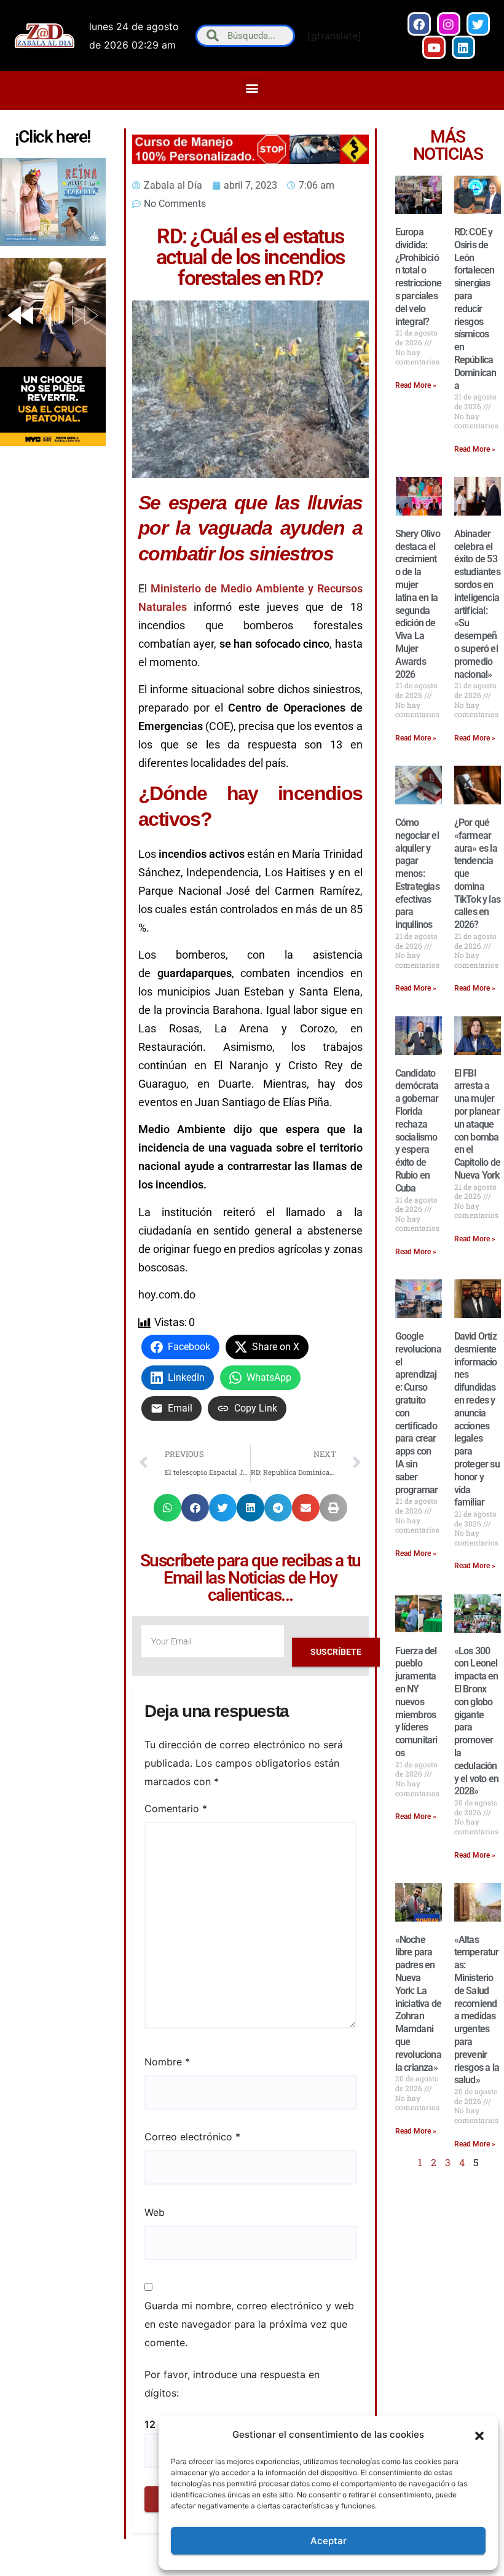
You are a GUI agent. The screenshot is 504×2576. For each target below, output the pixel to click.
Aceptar (329, 2541)
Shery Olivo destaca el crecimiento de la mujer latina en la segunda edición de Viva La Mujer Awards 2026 (418, 604)
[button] (479, 2435)
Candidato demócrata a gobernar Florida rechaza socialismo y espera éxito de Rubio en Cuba (417, 1131)
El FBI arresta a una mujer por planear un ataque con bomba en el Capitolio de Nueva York (477, 1124)
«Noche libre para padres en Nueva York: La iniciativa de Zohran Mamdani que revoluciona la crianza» (419, 2004)
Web (155, 2212)
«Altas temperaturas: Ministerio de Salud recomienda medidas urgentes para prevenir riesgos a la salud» (477, 2010)
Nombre (167, 2062)
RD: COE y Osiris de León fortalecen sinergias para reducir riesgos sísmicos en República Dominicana (475, 309)
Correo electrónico (192, 2137)
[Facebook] (419, 24)
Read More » (416, 385)
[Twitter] (478, 24)
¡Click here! (53, 137)
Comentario (176, 1808)
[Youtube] (434, 47)
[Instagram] (449, 24)
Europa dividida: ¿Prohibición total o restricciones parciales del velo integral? (418, 277)
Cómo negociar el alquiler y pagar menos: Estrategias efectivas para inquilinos (417, 874)
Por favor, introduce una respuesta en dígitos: (232, 2384)
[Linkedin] (463, 47)
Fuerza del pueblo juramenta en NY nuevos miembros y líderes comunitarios (416, 1702)
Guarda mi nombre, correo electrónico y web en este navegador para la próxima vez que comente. (249, 2324)
